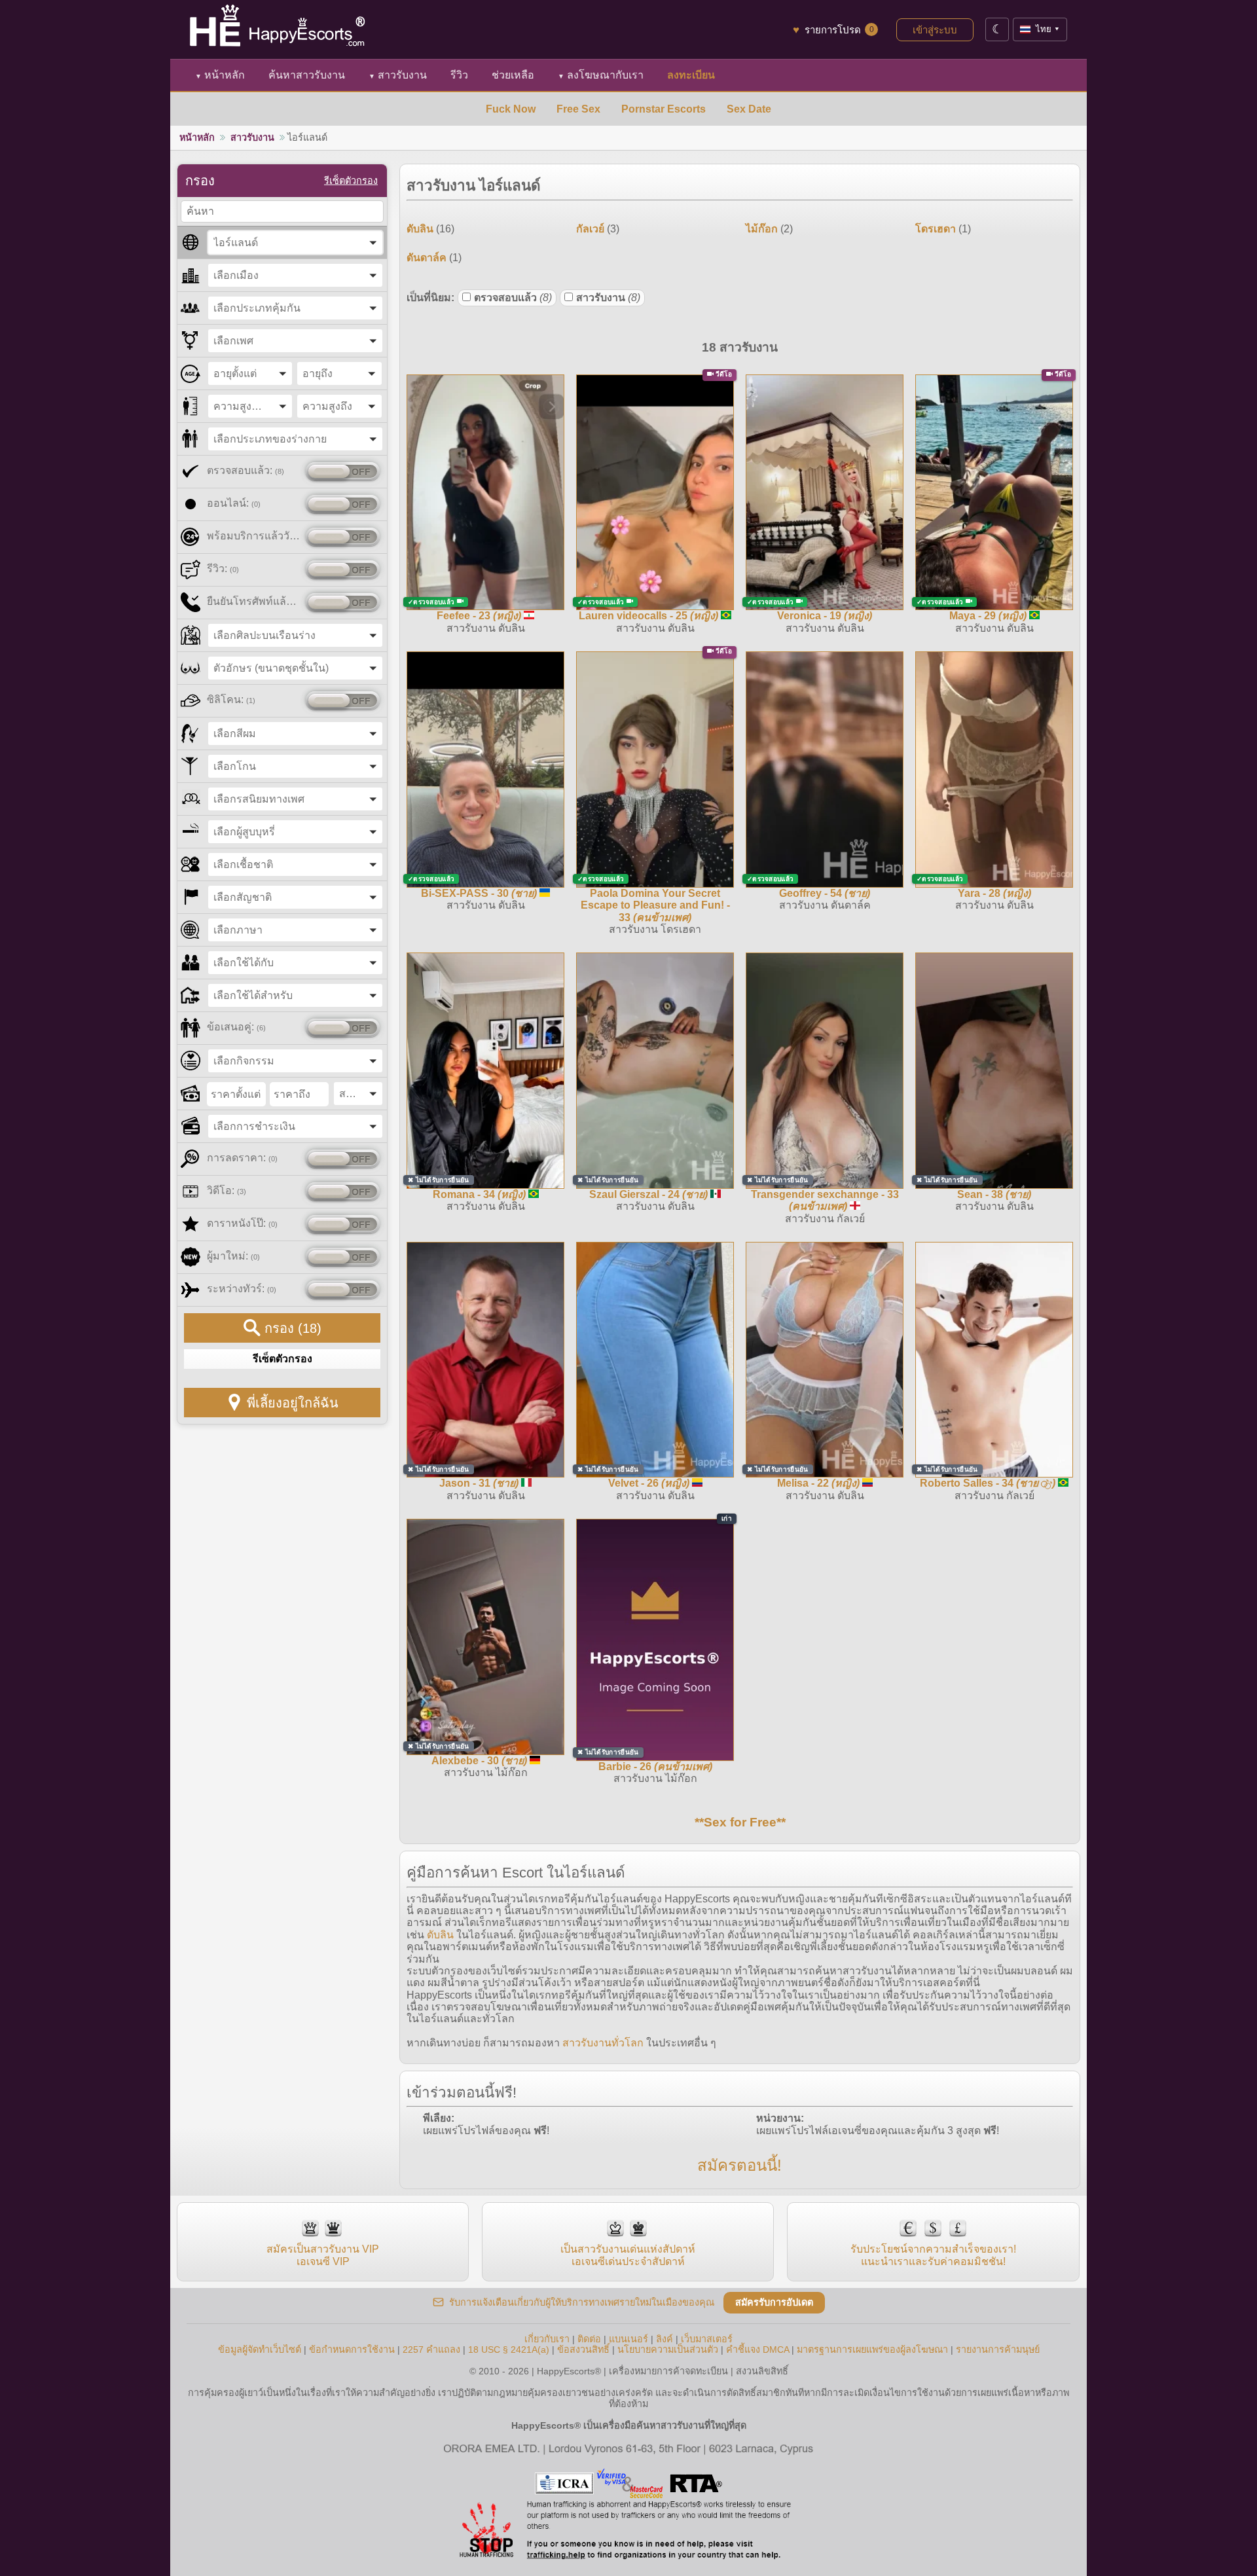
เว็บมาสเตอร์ (707, 2339)
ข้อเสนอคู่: (236, 1027)
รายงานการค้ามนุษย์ (998, 2349)
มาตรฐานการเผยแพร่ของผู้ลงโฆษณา (872, 2349)
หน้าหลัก (220, 75)
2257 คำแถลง (431, 2349)
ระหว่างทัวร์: (242, 1289)
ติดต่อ (589, 2339)
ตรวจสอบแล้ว (513, 298)
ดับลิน (440, 1935)
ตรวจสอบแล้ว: (246, 470)
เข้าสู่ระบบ (935, 30)
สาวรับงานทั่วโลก (603, 2043)
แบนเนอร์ (628, 2339)
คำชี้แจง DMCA (757, 2349)
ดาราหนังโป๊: (242, 1223)
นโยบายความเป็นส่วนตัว (668, 2349)
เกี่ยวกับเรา (547, 2339)
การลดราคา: (242, 1158)
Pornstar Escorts (664, 109)
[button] (295, 243)
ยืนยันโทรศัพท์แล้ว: (254, 601)
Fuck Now (511, 109)
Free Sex (578, 109)
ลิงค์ (665, 2339)
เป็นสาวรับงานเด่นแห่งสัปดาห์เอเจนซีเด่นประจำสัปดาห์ (628, 2255)
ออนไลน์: (234, 503)
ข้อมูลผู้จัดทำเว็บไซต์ (260, 2349)
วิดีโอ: (227, 1190)
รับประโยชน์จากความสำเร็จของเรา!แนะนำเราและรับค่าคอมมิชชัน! (933, 2255)
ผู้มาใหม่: (233, 1256)
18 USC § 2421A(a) (509, 2349)
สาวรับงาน (398, 75)
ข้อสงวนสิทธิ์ (583, 2349)
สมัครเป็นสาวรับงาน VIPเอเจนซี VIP (323, 2255)
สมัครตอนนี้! (739, 2165)
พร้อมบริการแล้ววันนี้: (254, 536)
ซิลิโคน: (231, 699)
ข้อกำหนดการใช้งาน (352, 2349)
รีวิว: (223, 569)
